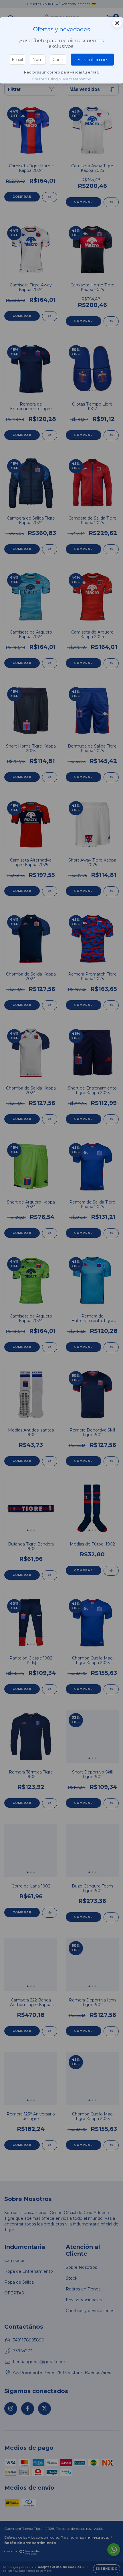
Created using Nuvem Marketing (62, 79)
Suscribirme (92, 60)
